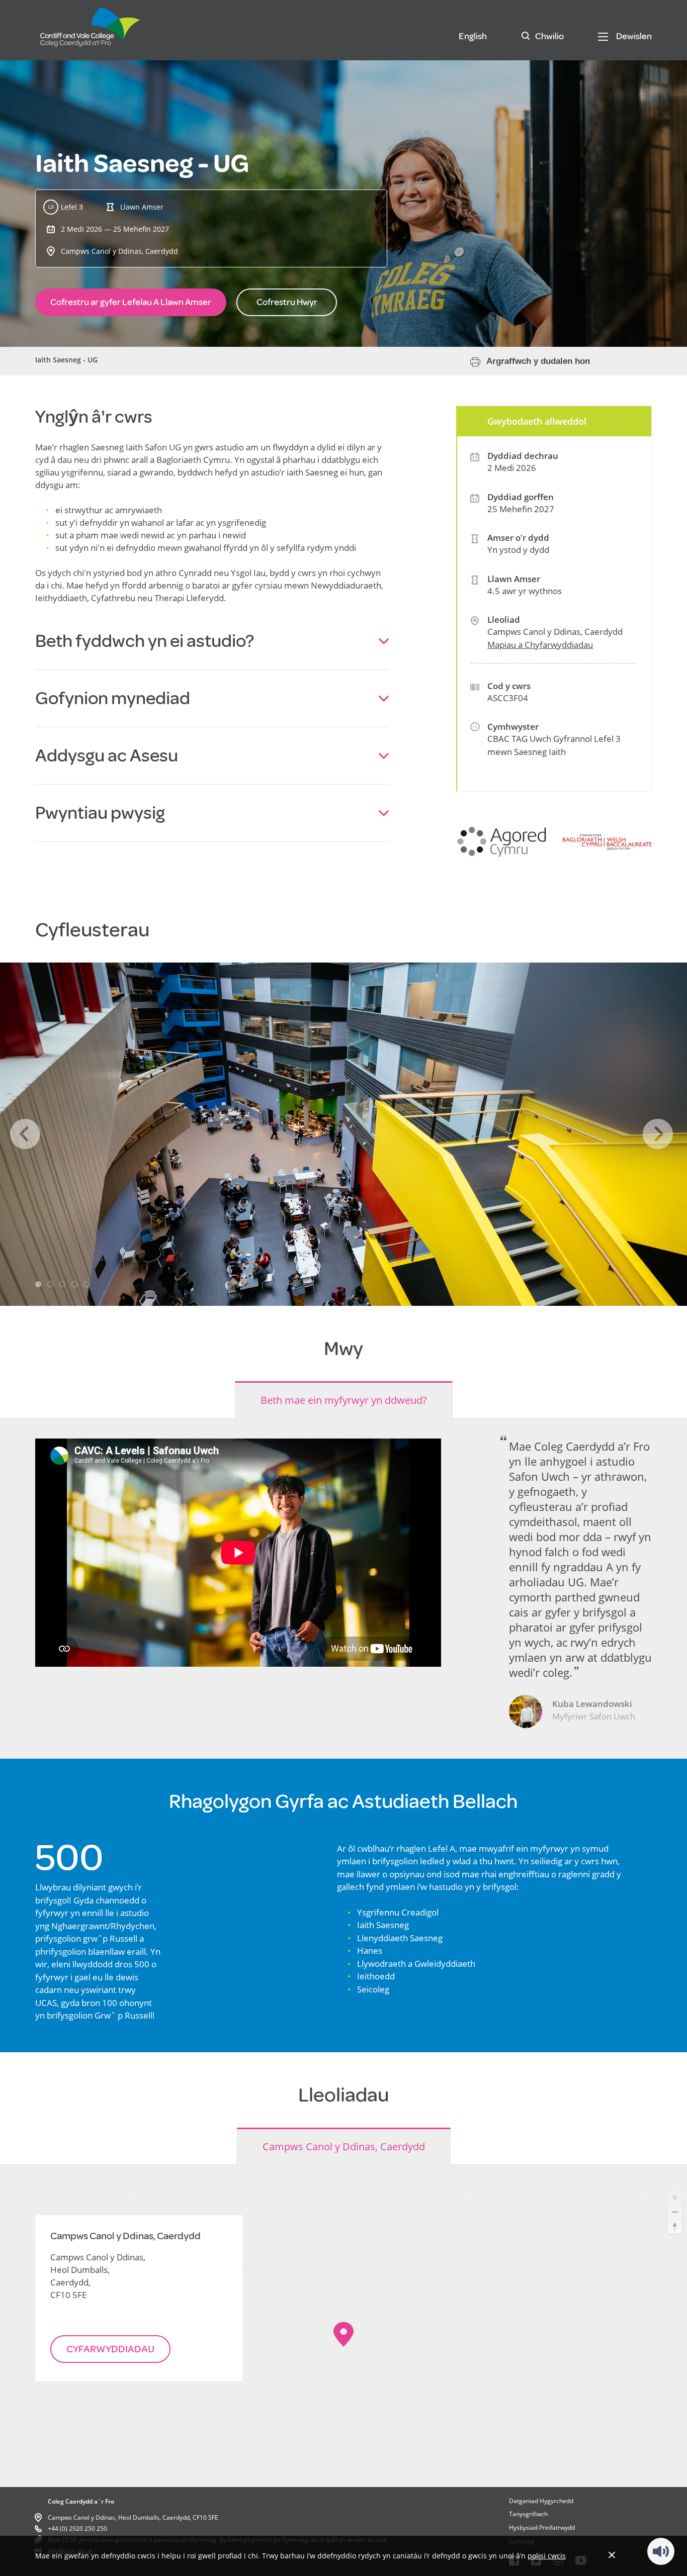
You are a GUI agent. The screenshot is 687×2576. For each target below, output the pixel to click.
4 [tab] (74, 1284)
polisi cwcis (547, 2556)
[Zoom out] (675, 2212)
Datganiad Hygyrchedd (541, 2501)
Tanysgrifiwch (528, 2514)
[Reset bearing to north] (675, 2226)
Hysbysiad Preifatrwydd (542, 2527)
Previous (25, 1134)
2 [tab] (50, 1284)
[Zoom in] (675, 2197)
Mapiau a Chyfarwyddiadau (540, 645)
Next (658, 1134)
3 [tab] (62, 1284)
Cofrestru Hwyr (287, 302)
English (473, 36)
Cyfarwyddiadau (110, 2349)
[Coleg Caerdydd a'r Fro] (91, 32)
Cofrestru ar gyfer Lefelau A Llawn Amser (131, 302)
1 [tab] (38, 1284)
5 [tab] (87, 1284)
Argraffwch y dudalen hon (538, 361)
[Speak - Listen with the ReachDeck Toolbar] (661, 2551)
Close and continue (612, 2555)
